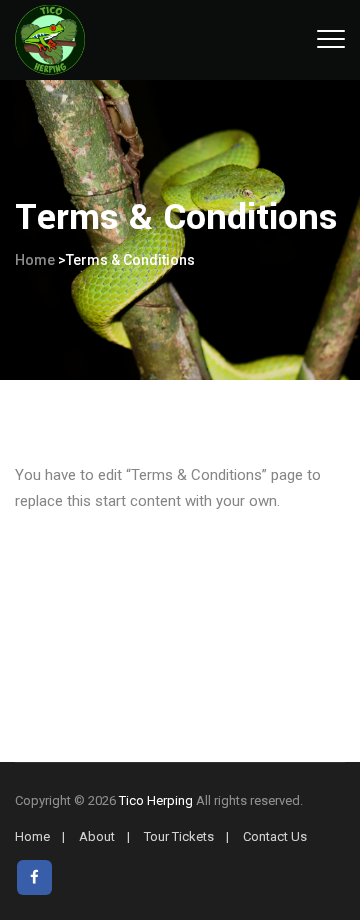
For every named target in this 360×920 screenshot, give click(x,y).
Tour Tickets (179, 836)
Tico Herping (156, 800)
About (97, 836)
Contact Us (275, 836)
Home (35, 260)
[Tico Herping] (50, 40)
